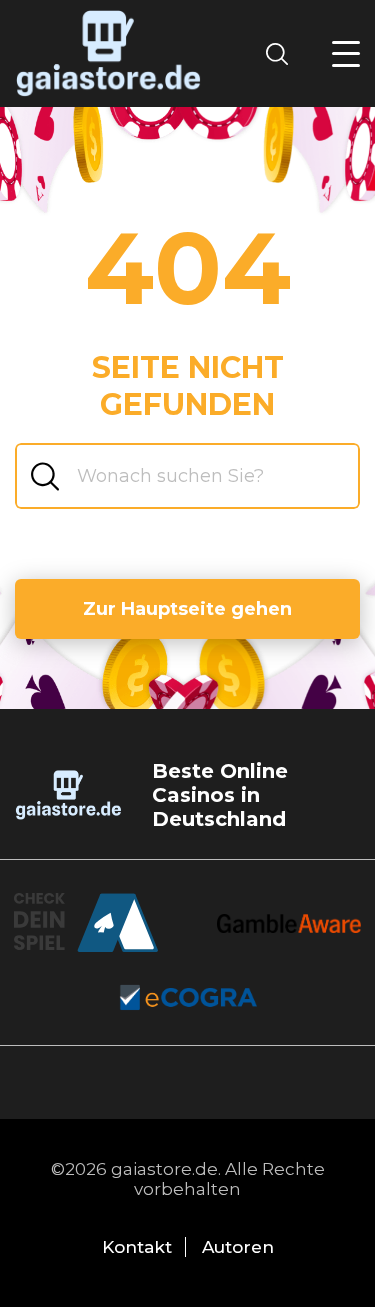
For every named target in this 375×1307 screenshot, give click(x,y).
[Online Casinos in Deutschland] (108, 53)
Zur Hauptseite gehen (187, 609)
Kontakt (137, 1247)
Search (283, 53)
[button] (346, 54)
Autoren (238, 1247)
